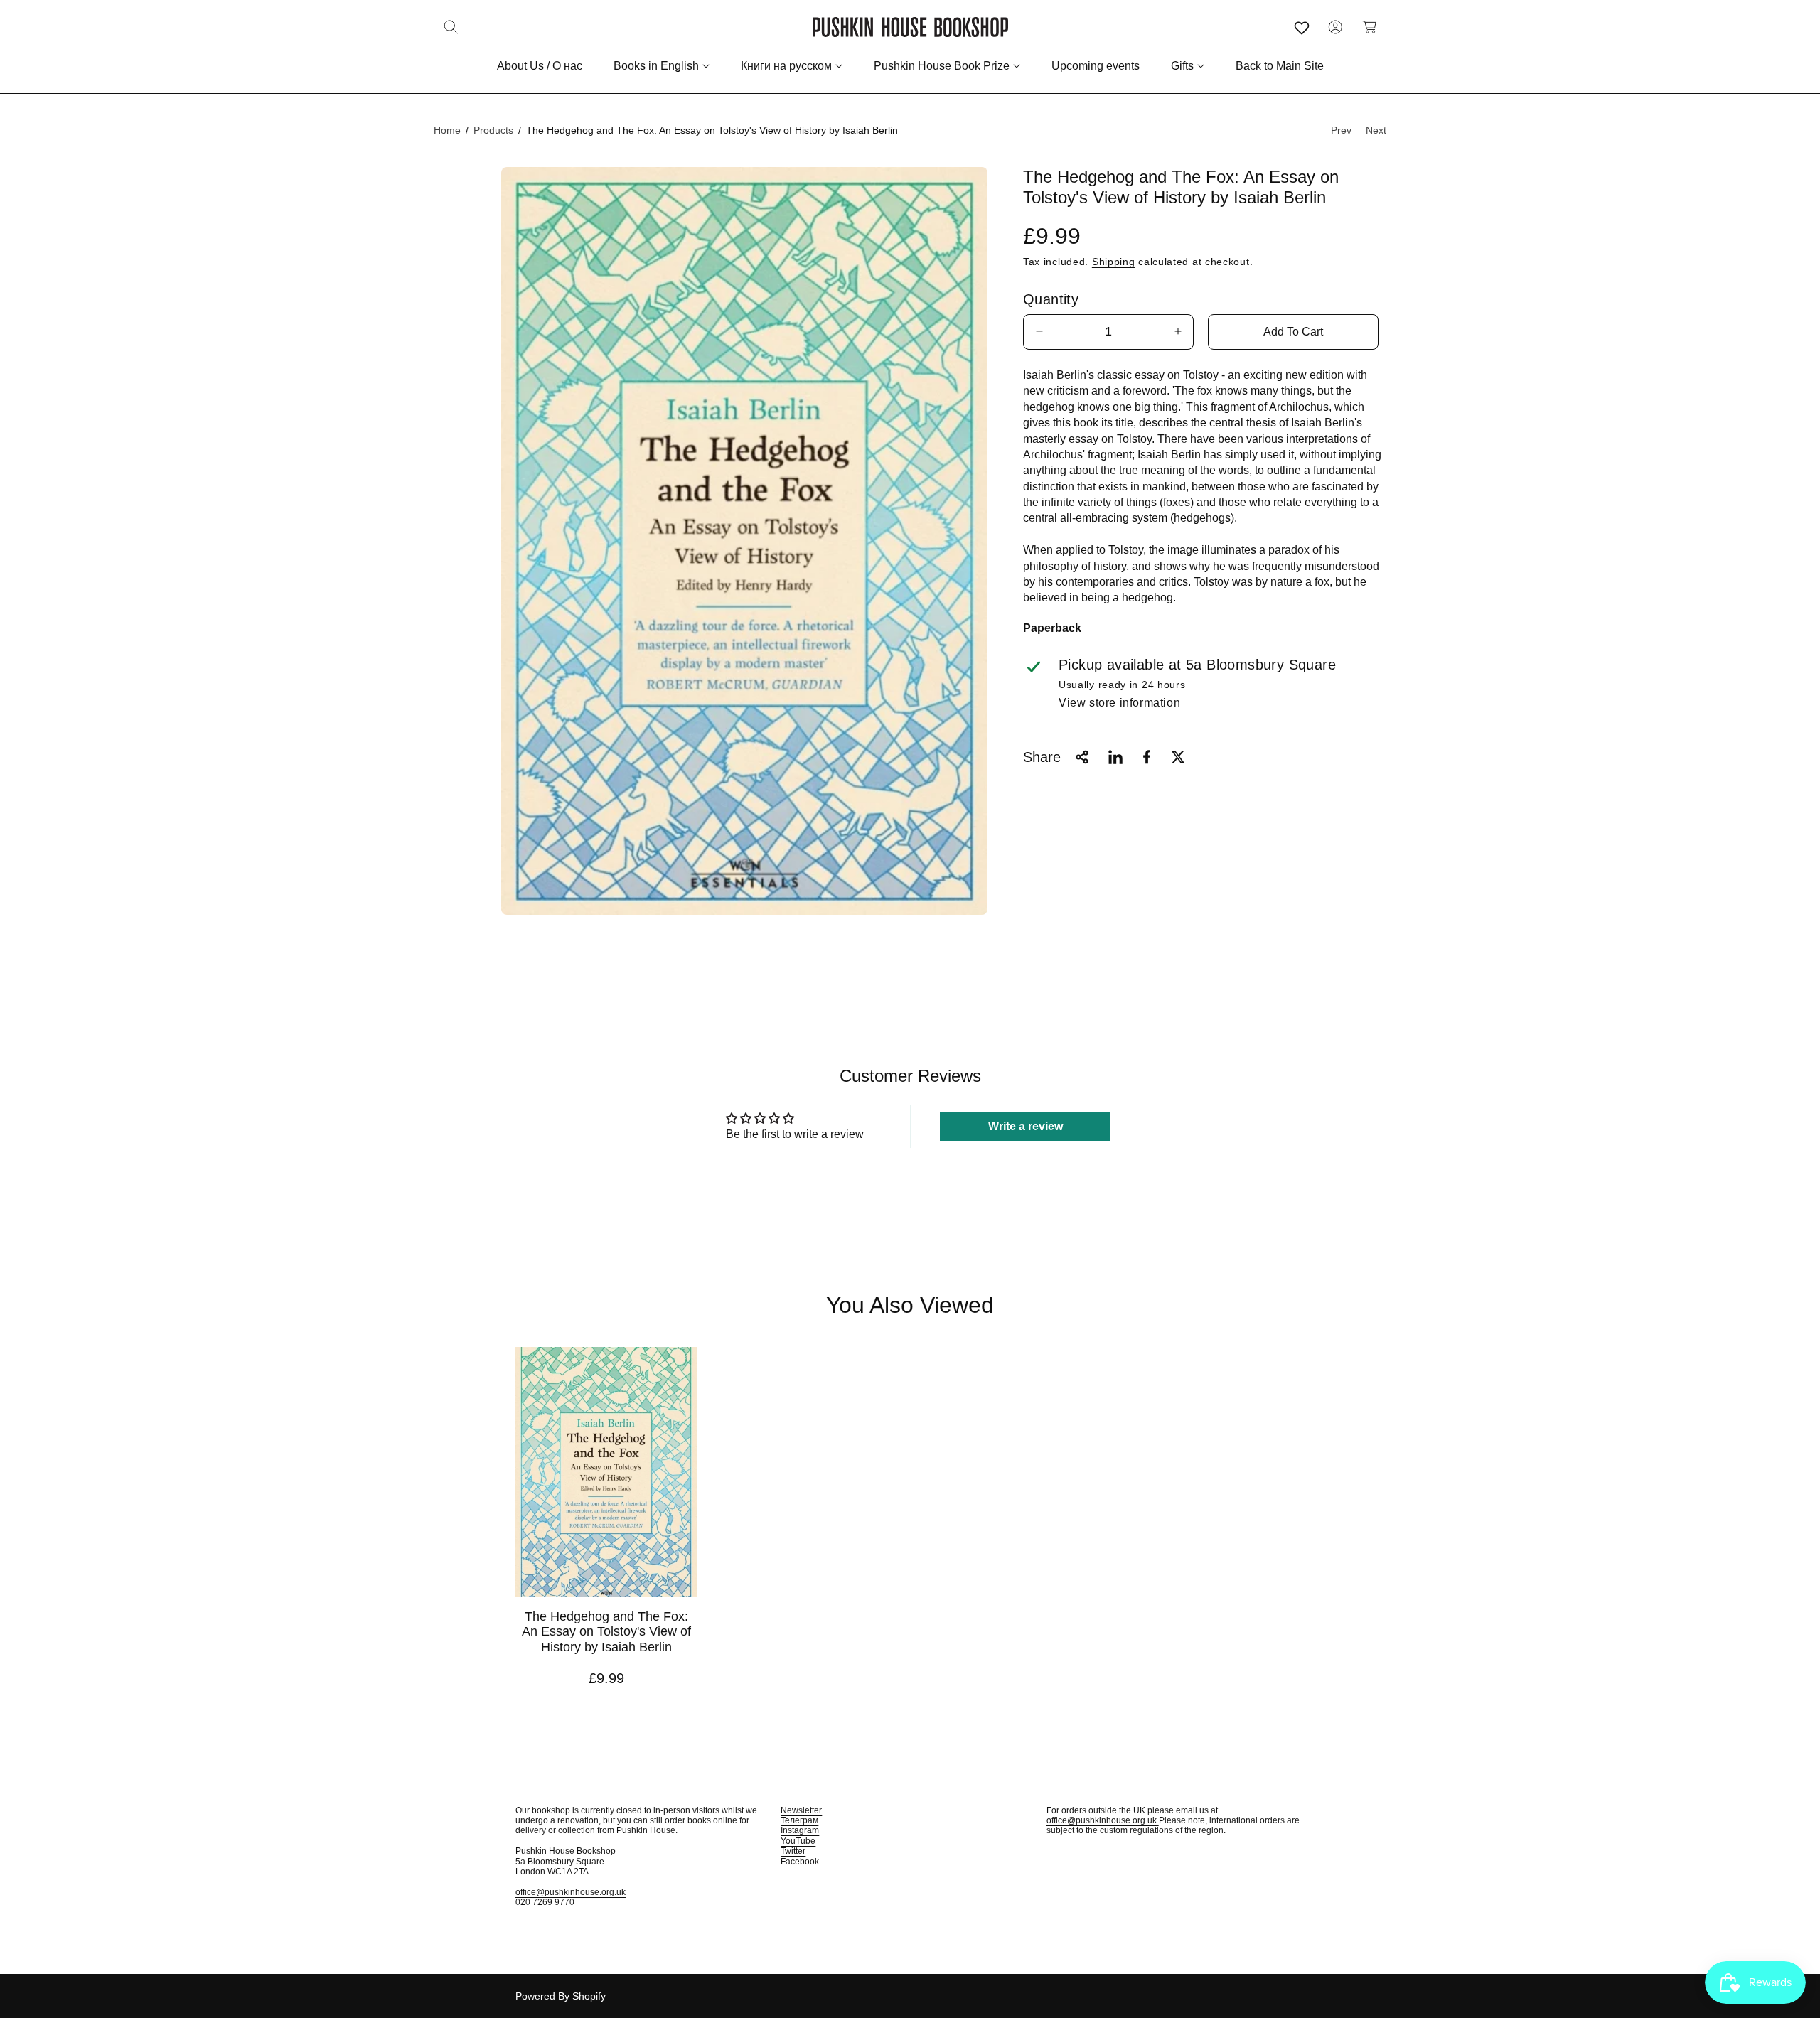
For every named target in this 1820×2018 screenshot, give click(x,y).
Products (493, 130)
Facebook (800, 1862)
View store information (1119, 703)
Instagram (800, 1830)
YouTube (798, 1841)
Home (447, 130)
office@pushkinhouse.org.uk (571, 1892)
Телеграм (799, 1820)
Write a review (1026, 1126)
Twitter (793, 1851)
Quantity (1051, 299)
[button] (451, 27)
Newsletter (801, 1810)
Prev (1341, 130)
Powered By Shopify (561, 1996)
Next (1376, 130)
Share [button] (1042, 757)
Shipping (1114, 262)
